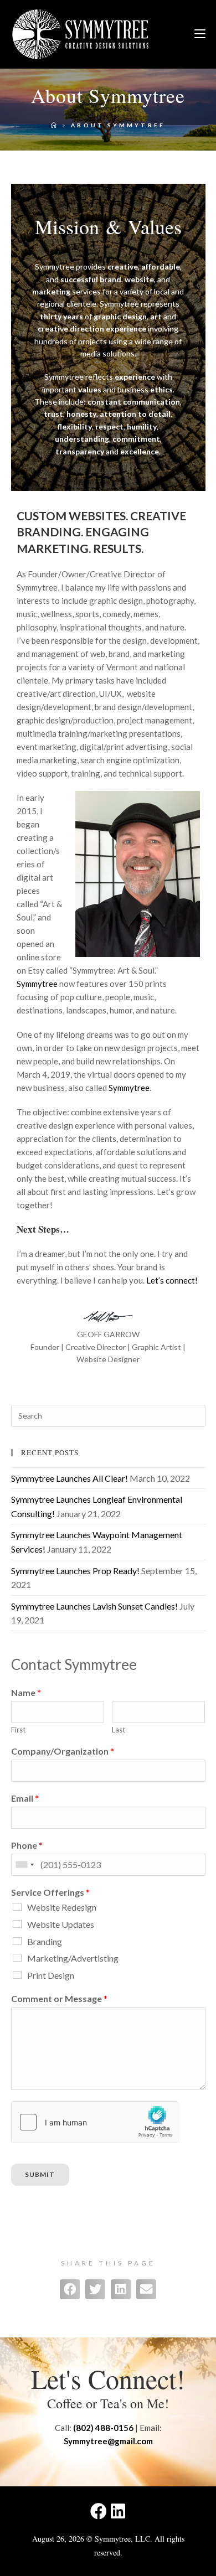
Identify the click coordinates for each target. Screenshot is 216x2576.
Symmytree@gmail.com (108, 2441)
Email (25, 1798)
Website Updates (61, 1924)
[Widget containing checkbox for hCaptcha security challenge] (95, 2122)
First (18, 1730)
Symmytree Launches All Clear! (70, 1478)
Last (119, 1730)
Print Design (51, 1975)
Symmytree (37, 984)
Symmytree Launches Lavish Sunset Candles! (94, 1606)
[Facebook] (99, 2511)
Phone (27, 1845)
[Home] (55, 125)
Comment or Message (59, 1998)
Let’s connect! (172, 1280)
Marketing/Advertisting (73, 1958)
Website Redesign (62, 1907)
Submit (40, 2174)
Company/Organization (63, 1751)
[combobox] (24, 1865)
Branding (45, 1941)
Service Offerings (50, 1892)
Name (26, 1692)
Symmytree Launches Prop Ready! (75, 1571)
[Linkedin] (118, 2511)
